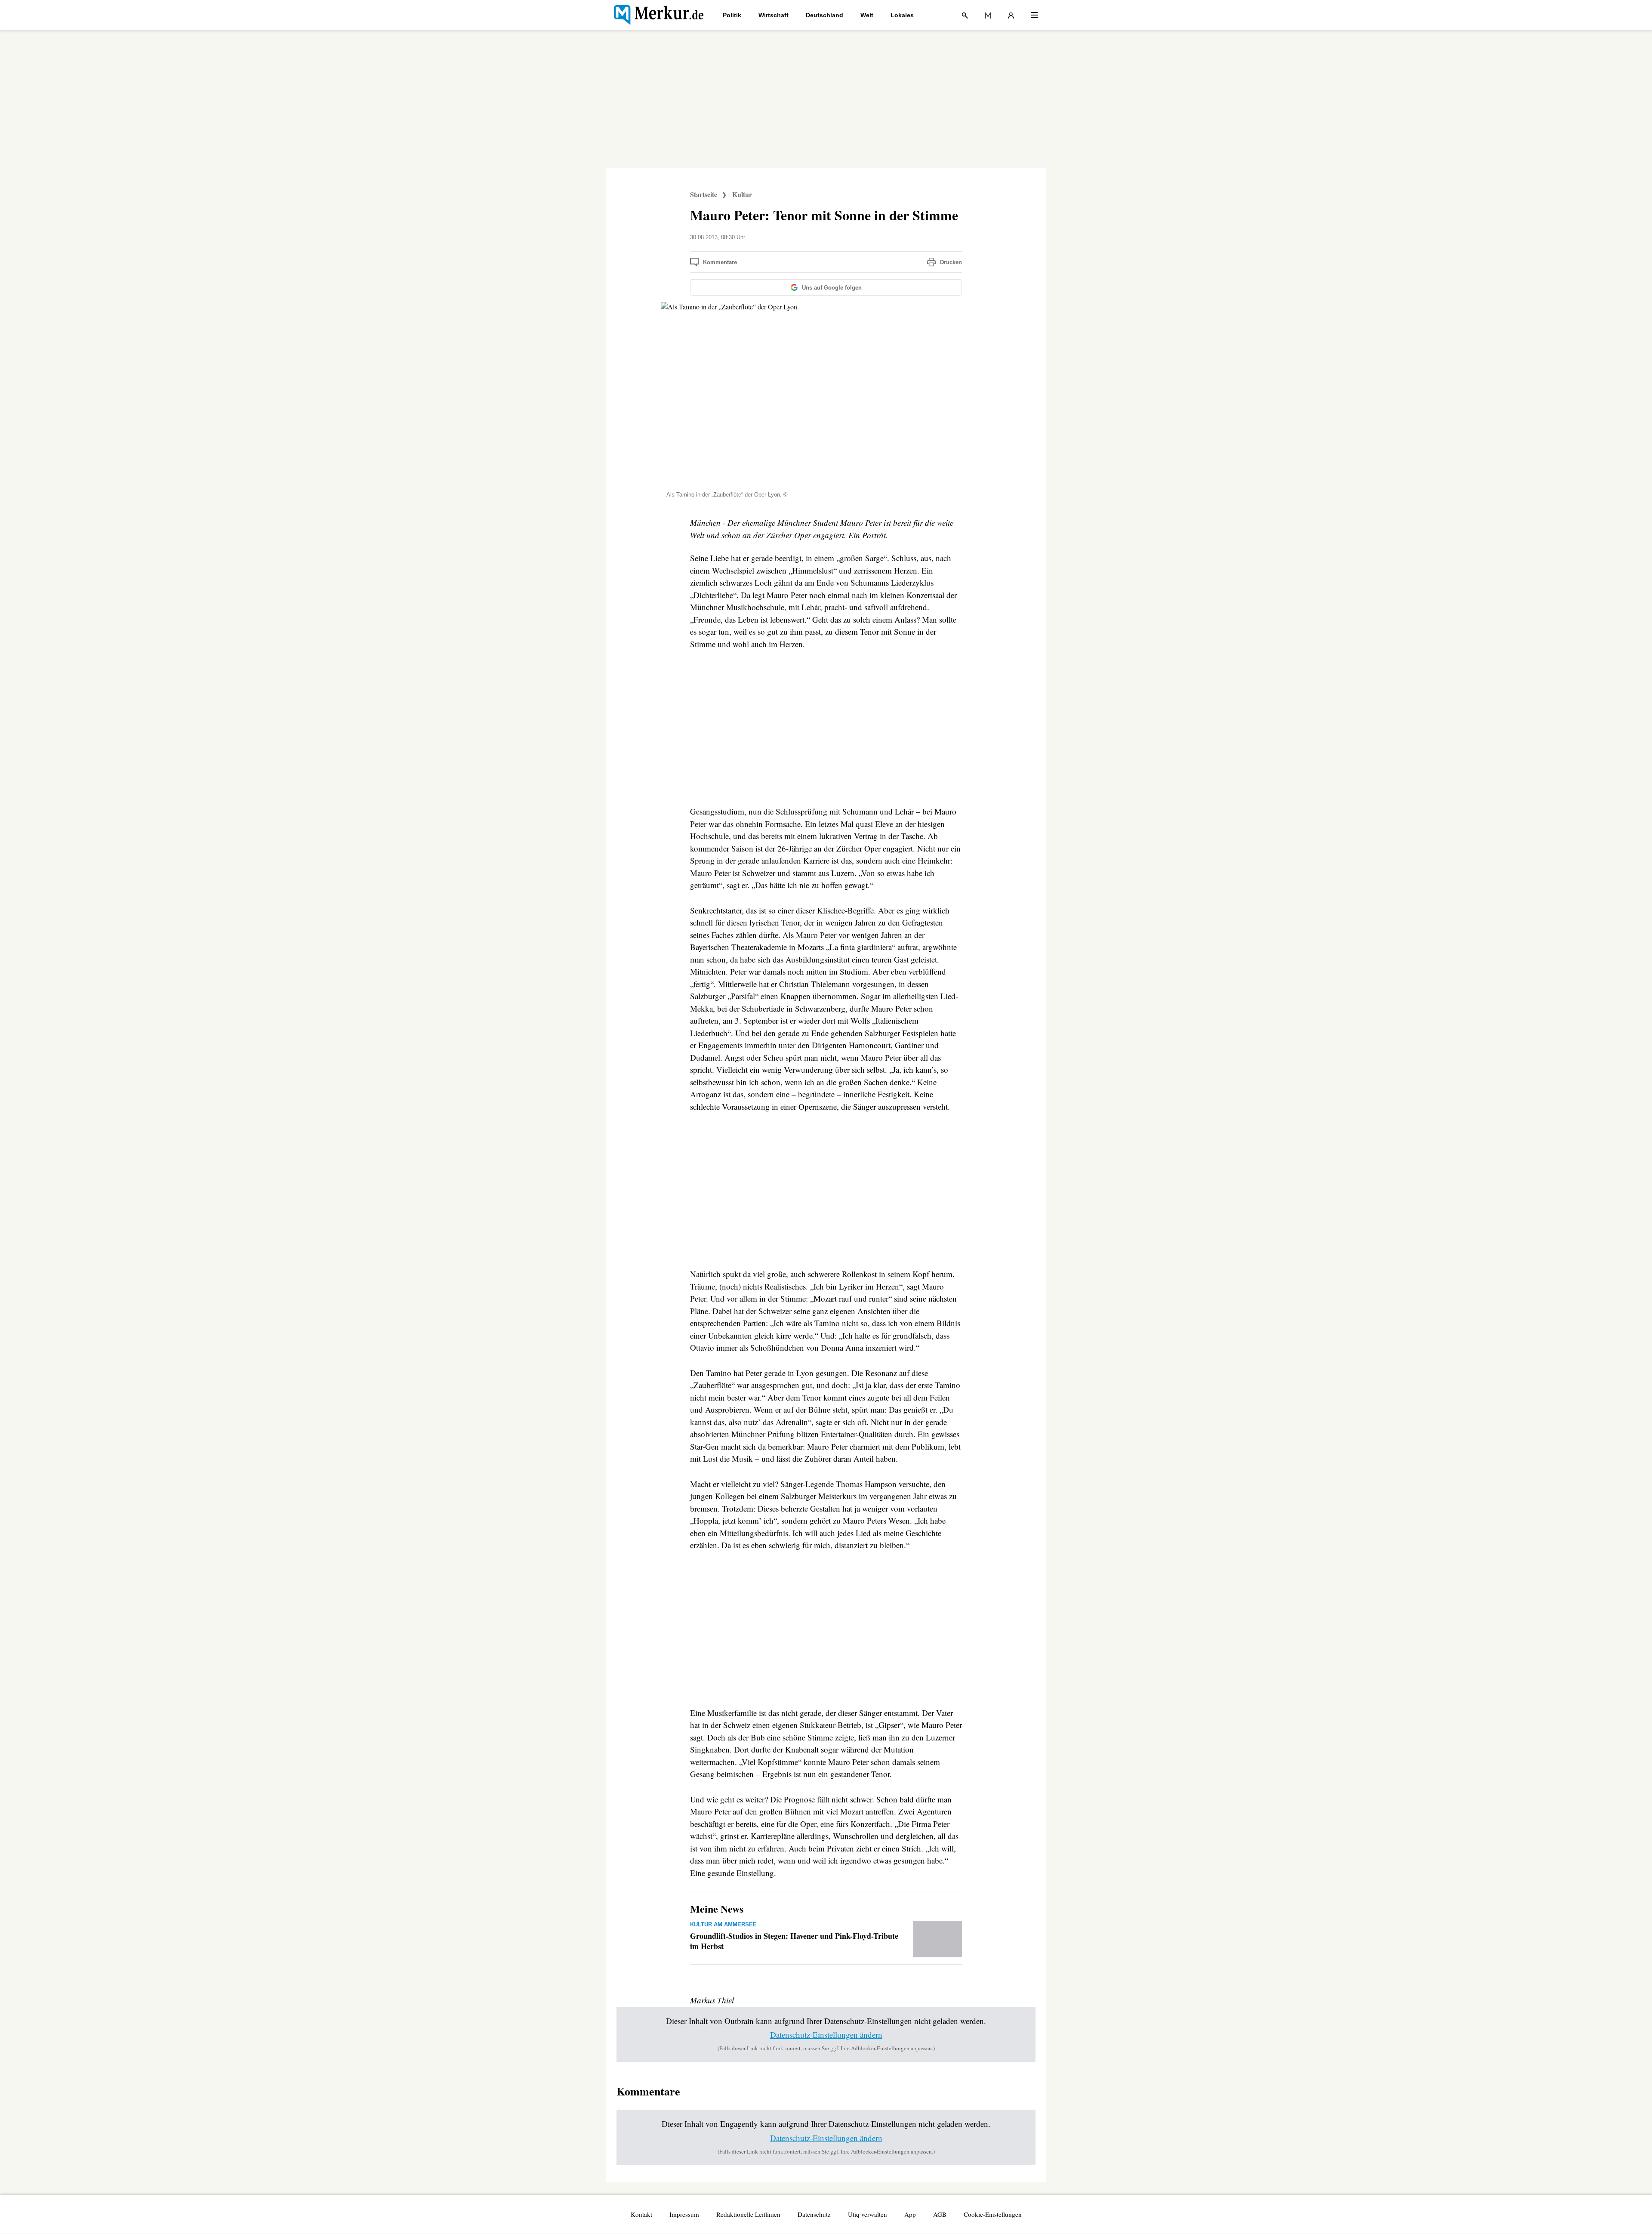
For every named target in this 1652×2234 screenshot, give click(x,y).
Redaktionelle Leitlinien (748, 2214)
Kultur (742, 194)
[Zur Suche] (965, 15)
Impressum (684, 2214)
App (910, 2214)
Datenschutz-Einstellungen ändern (826, 2035)
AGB (940, 2214)
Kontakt (641, 2214)
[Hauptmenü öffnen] (1034, 15)
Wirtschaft (774, 15)
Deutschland (824, 15)
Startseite (704, 194)
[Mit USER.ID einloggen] (1011, 15)
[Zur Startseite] (659, 15)
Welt (867, 15)
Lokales (902, 15)
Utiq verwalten (868, 2214)
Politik (732, 15)
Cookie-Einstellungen (993, 2214)
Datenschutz (814, 2214)
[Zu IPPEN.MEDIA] (988, 15)
